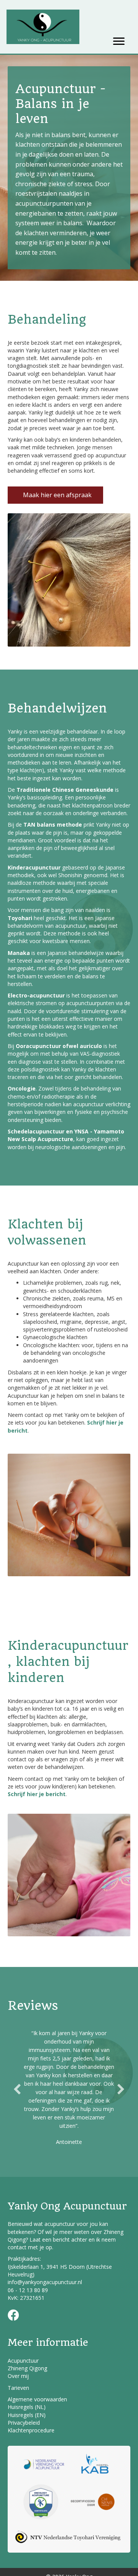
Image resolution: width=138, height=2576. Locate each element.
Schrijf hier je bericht (37, 1794)
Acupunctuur (23, 2361)
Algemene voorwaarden (37, 2399)
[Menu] (119, 41)
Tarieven (18, 2388)
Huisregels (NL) (27, 2407)
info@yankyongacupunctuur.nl (45, 2282)
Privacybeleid (24, 2423)
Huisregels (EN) (27, 2415)
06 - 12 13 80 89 (28, 2290)
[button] (55, 495)
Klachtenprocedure (31, 2430)
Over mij (18, 2376)
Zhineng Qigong (27, 2368)
